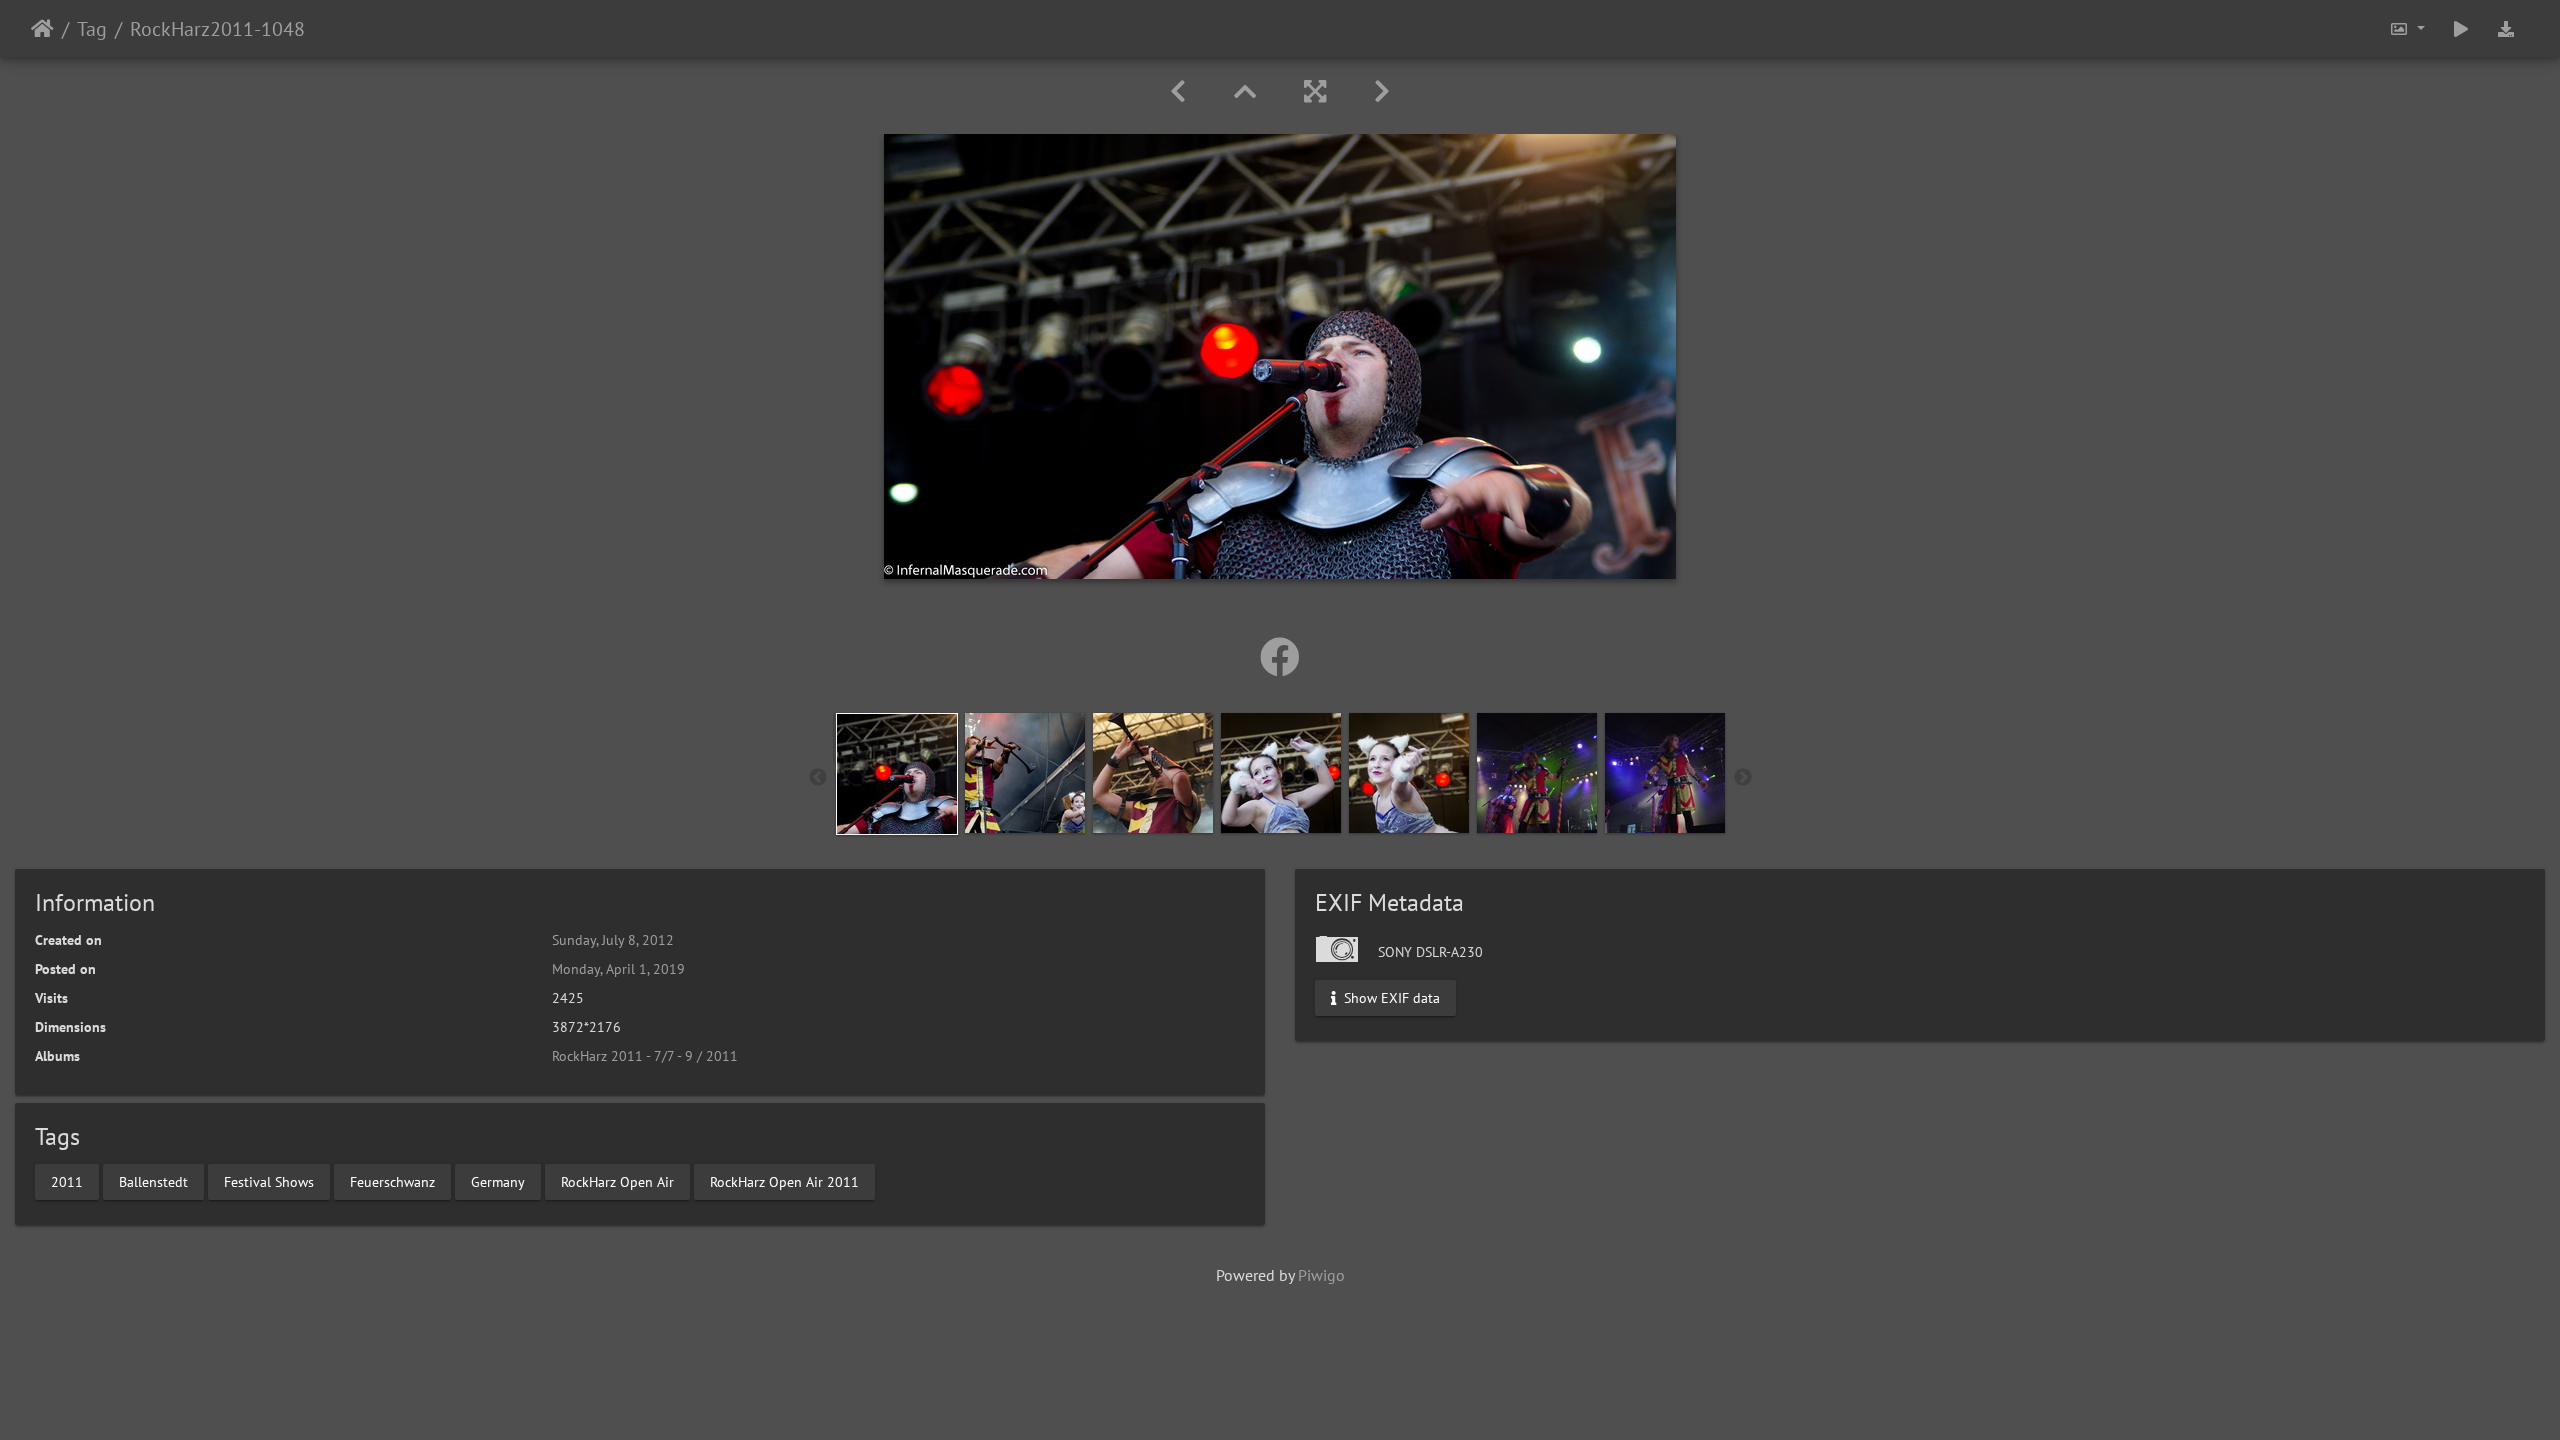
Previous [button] (818, 778)
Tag (92, 29)
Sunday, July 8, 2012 (613, 940)
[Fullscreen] (1315, 91)
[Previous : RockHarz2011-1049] (1178, 91)
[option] (897, 774)
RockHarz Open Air (617, 1181)
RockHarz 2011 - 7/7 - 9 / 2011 (645, 1056)
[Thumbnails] (1245, 91)
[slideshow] (2461, 28)
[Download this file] (2506, 28)
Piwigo (1321, 1275)
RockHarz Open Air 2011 (784, 1181)
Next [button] (1743, 778)
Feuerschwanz (392, 1181)
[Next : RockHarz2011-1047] (1382, 91)
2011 (67, 1181)
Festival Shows (269, 1181)
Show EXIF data (1390, 998)
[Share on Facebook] (1280, 657)
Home (42, 29)
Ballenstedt (153, 1181)
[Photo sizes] (2407, 28)
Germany (498, 1181)
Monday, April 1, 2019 (618, 969)
